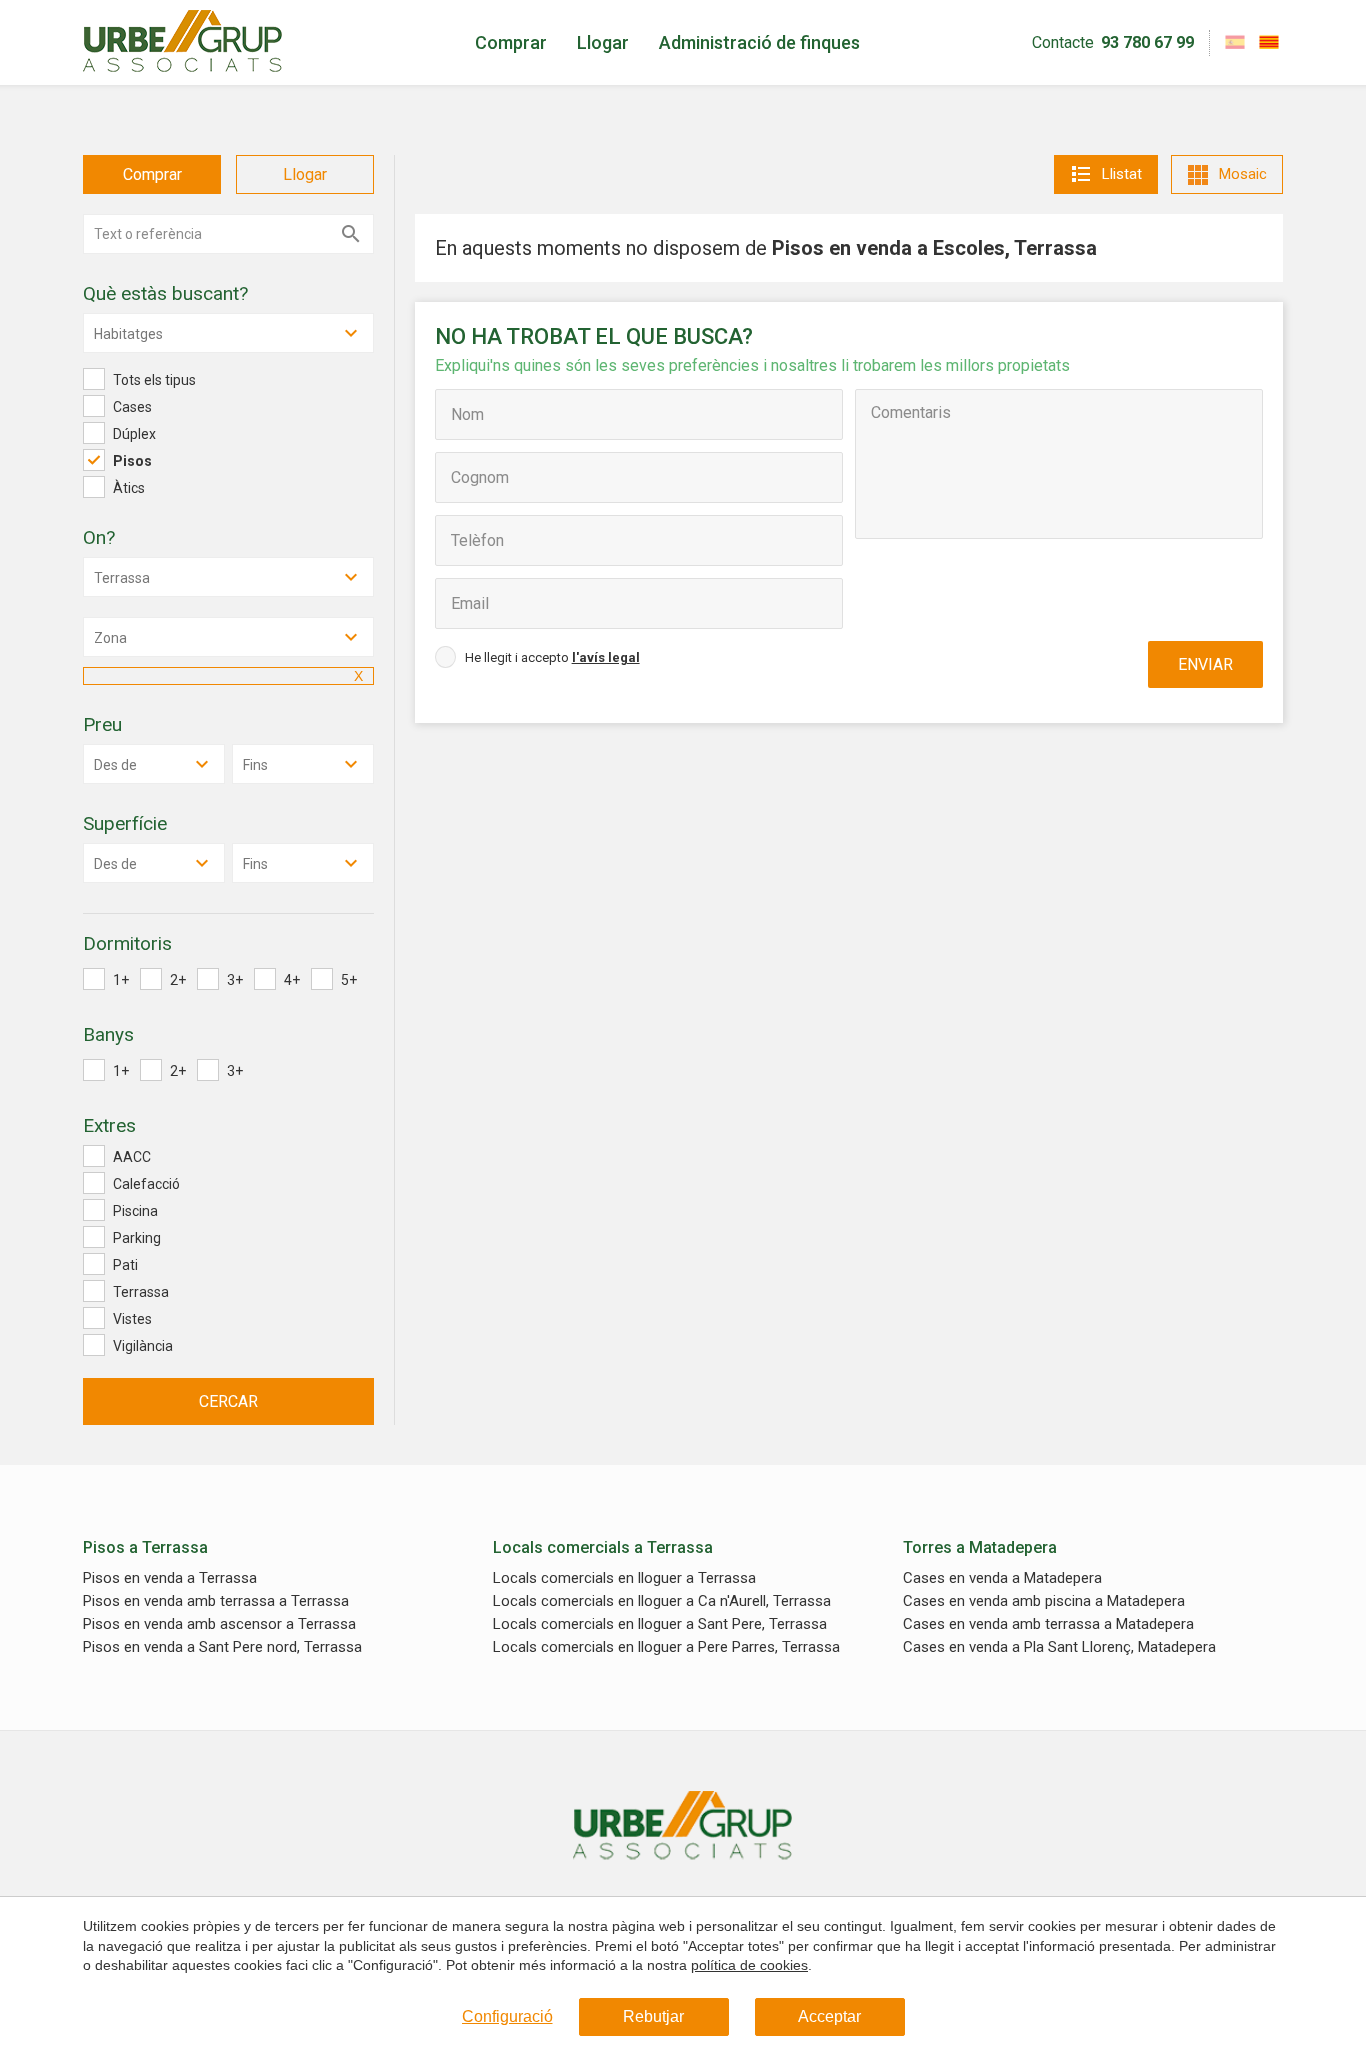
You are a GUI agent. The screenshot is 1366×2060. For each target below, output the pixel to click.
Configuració (507, 2016)
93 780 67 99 (1147, 42)
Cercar (228, 1401)
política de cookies (749, 1965)
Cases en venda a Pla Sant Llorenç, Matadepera (1059, 1647)
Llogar (603, 42)
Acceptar (829, 2016)
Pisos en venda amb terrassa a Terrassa (216, 1601)
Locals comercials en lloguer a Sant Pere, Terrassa (660, 1624)
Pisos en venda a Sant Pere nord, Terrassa (222, 1647)
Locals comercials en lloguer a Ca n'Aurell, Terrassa (662, 1601)
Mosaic (1243, 174)
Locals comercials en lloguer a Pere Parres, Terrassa (666, 1647)
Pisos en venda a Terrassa (170, 1578)
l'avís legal (606, 657)
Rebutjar (653, 2016)
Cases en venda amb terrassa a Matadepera (1048, 1624)
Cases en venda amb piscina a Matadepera (1044, 1601)
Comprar (511, 42)
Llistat (1122, 174)
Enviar (1205, 664)
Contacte (1063, 42)
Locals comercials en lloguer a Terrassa (624, 1578)
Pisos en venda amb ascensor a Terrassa (219, 1624)
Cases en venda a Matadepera (1002, 1578)
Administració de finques (759, 42)
